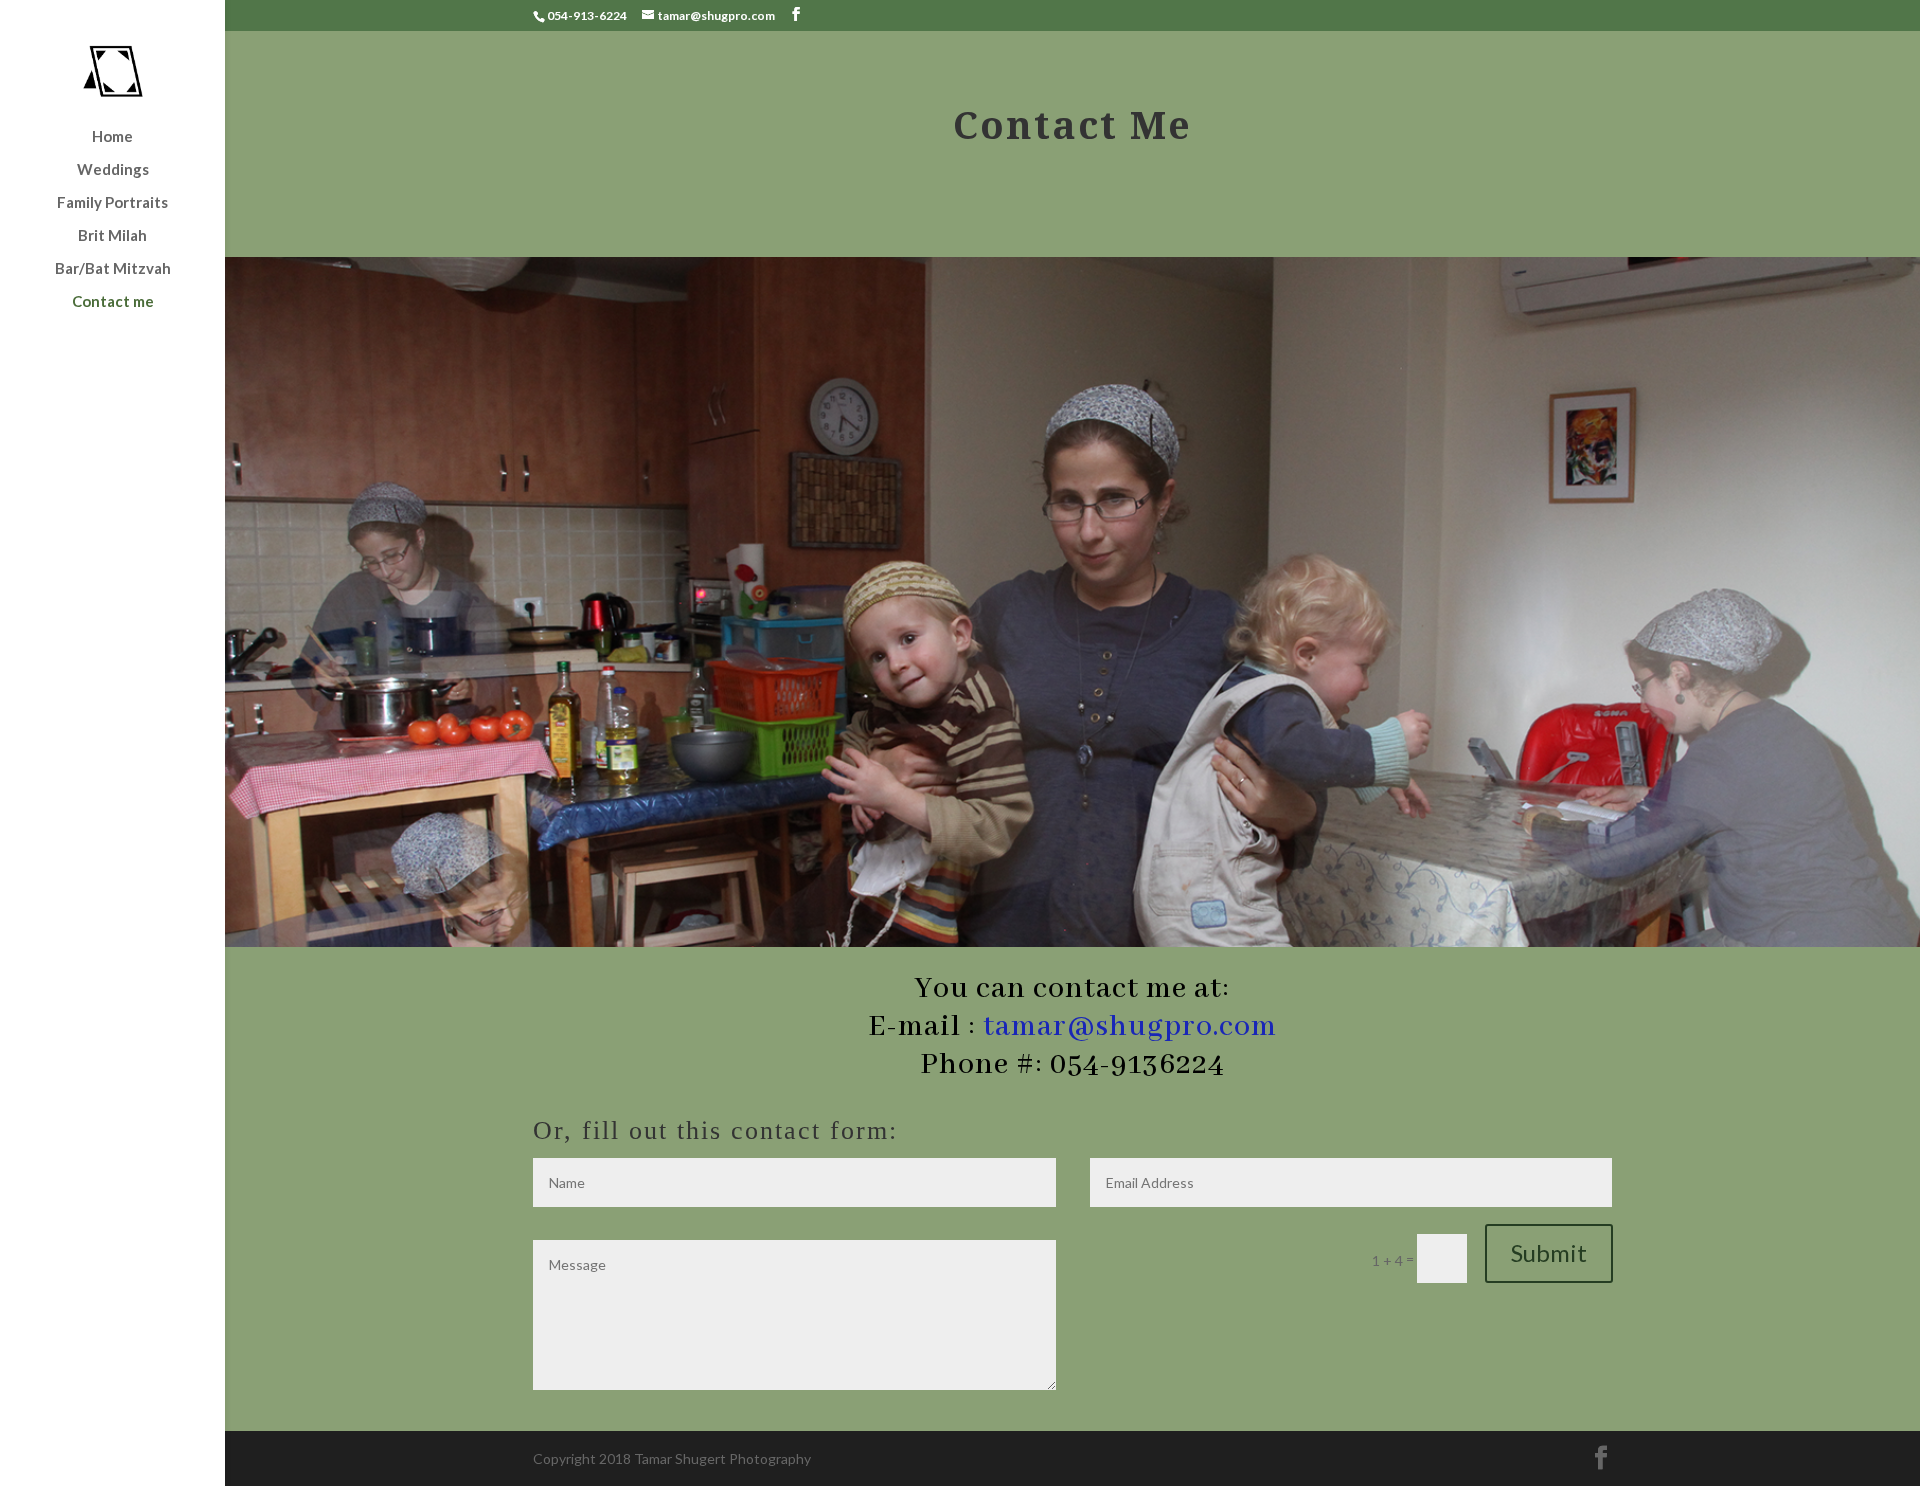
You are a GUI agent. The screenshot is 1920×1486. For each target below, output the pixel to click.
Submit (1549, 1252)
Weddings (113, 170)
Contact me (113, 302)
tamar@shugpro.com (1130, 1027)
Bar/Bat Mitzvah (113, 269)
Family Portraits (112, 203)
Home (112, 137)
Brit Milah (112, 236)
